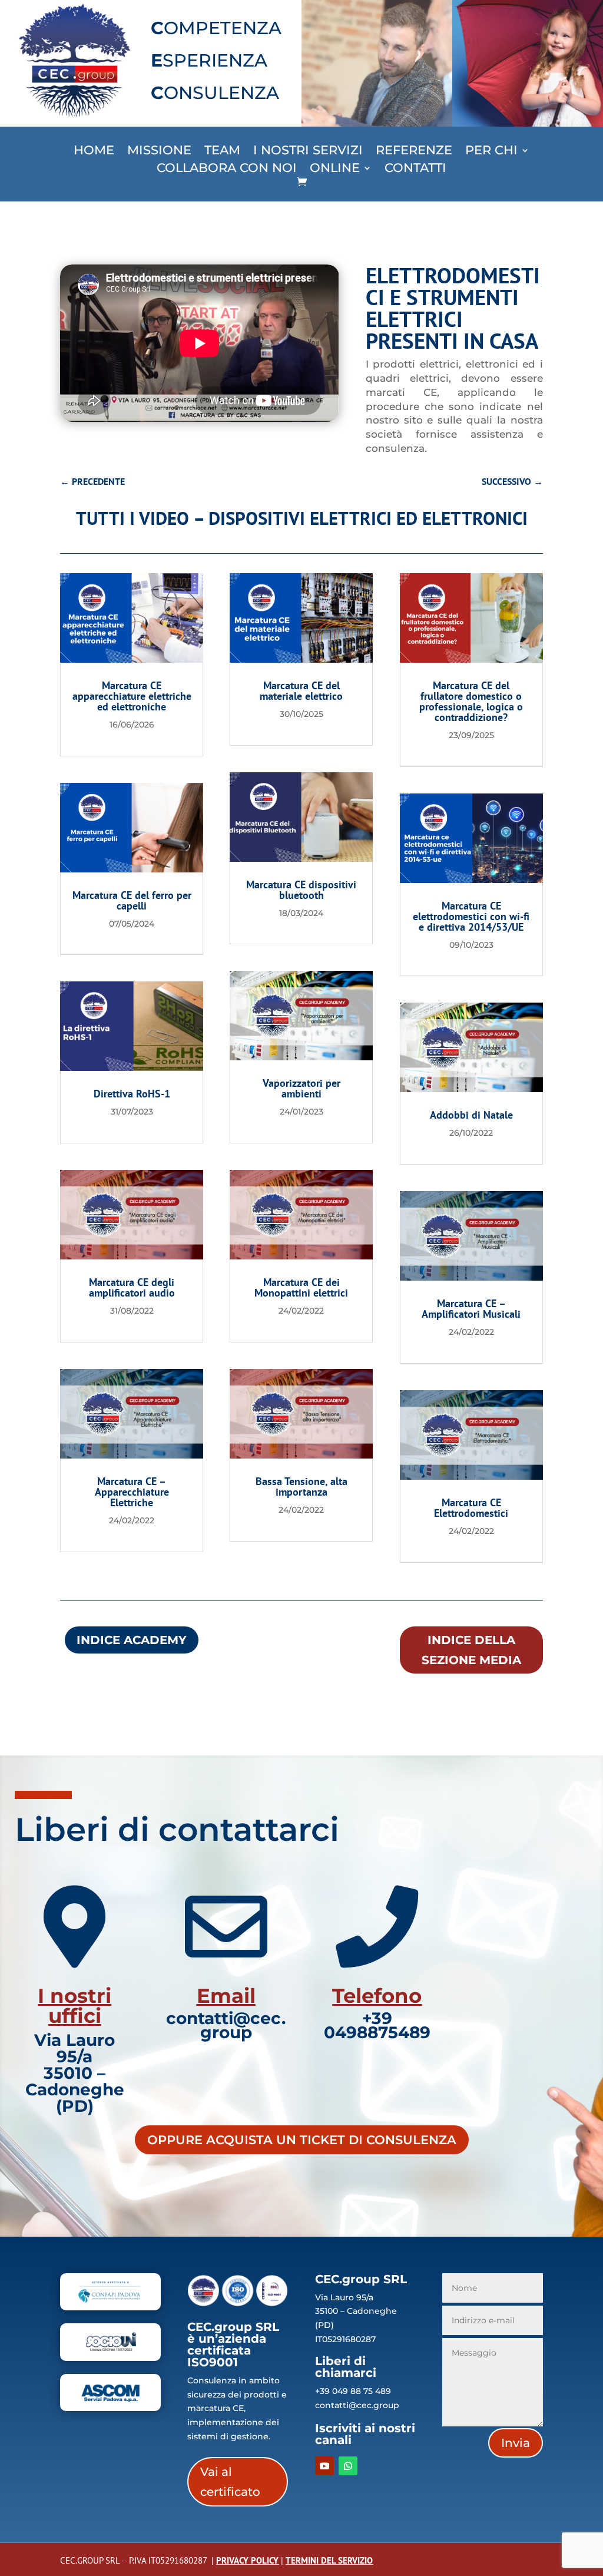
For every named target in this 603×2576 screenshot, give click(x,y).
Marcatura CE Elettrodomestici (471, 1508)
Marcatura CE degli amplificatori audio (132, 1287)
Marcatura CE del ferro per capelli (132, 900)
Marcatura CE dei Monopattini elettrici (301, 1287)
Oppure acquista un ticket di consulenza (302, 2140)
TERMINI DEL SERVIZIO (329, 2560)
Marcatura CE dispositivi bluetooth (301, 890)
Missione (159, 152)
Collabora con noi (227, 169)
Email (226, 1996)
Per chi (491, 152)
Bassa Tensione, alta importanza (301, 1487)
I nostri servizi (308, 152)
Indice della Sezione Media (471, 1650)
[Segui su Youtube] (324, 2466)
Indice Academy (132, 1640)
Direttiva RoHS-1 (132, 1094)
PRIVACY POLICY (247, 2560)
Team (222, 152)
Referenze (414, 152)
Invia (516, 2443)
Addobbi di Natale (471, 1115)
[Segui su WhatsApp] (348, 2466)
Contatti (415, 169)
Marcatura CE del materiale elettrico (301, 691)
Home (94, 152)
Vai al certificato (230, 2482)
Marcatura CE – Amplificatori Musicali (471, 1309)
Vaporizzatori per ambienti (301, 1088)
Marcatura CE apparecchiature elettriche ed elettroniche (132, 696)
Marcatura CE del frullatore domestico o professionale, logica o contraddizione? (471, 701)
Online (335, 169)
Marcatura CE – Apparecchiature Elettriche (132, 1492)
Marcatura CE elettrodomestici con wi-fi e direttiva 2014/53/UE (471, 916)
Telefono (377, 1996)
